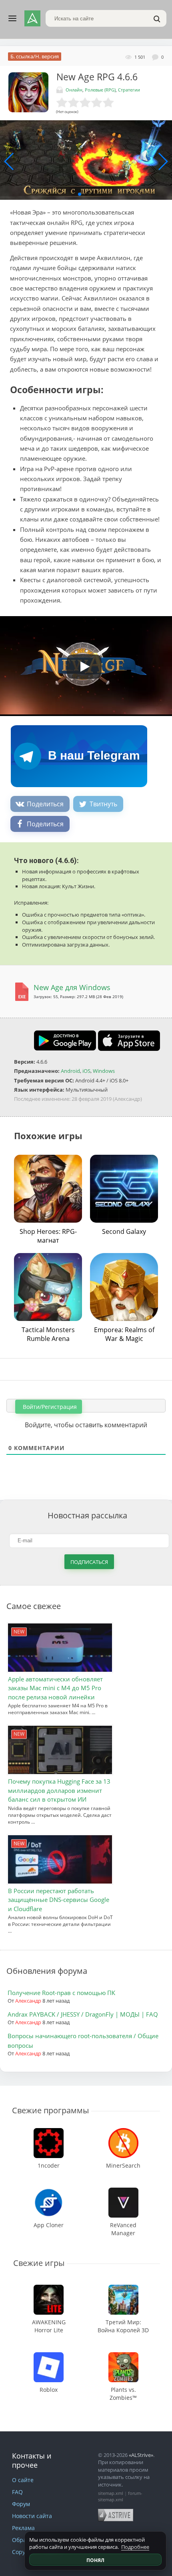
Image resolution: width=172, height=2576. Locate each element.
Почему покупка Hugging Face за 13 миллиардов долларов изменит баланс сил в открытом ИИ (59, 1790)
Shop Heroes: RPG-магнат (48, 1236)
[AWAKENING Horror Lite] (49, 2289)
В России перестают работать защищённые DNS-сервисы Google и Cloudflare (59, 1900)
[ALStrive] (32, 18)
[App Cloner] (49, 2191)
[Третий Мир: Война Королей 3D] (123, 2289)
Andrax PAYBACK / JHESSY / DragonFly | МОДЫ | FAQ (83, 2014)
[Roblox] (49, 2356)
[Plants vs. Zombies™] (123, 2356)
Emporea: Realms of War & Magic (124, 1334)
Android (70, 1071)
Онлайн (74, 90)
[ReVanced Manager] (123, 2191)
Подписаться (89, 1562)
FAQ (17, 2492)
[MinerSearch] (123, 2132)
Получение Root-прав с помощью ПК (61, 1993)
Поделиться (45, 804)
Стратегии (129, 90)
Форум (21, 2504)
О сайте (23, 2480)
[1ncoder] (49, 2132)
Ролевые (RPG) (100, 90)
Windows (104, 1071)
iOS (86, 1071)
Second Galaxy (124, 1231)
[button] (80, 194)
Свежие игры (39, 2263)
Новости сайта (32, 2516)
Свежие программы (50, 2110)
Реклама (23, 2528)
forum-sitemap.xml (120, 2496)
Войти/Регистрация (49, 1407)
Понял (95, 2560)
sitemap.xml (111, 2493)
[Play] (80, 664)
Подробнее (135, 2547)
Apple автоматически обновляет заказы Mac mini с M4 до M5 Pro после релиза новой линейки (55, 1688)
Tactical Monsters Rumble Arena (48, 1334)
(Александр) (127, 1099)
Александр (28, 2001)
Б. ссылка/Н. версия (35, 56)
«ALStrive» (141, 2455)
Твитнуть (103, 804)
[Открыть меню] (12, 18)
